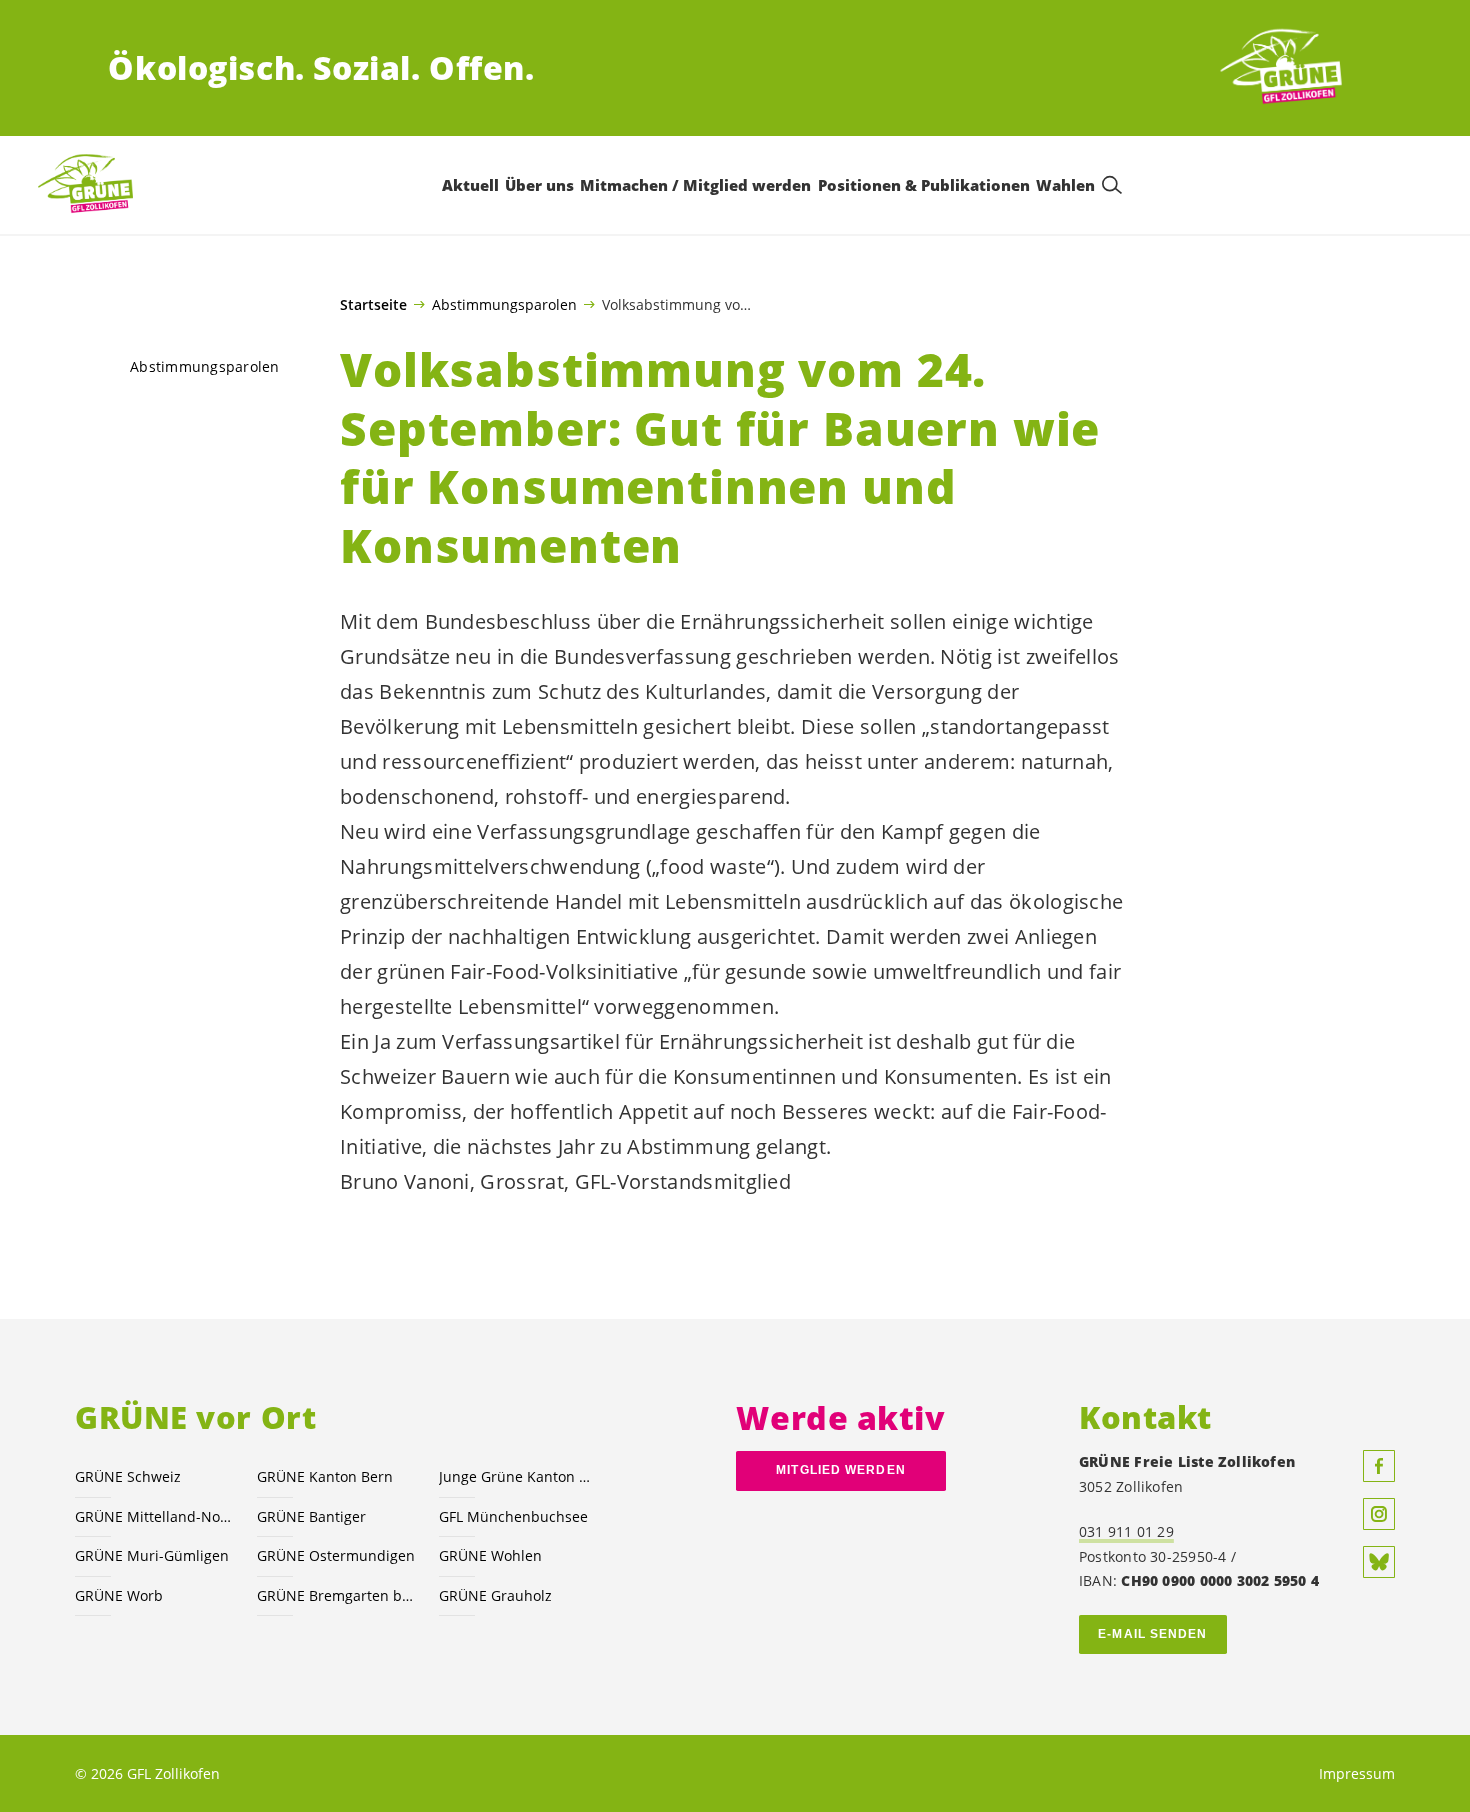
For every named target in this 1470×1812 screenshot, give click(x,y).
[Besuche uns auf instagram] (1379, 1514)
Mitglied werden (840, 1470)
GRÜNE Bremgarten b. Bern (336, 1595)
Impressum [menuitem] (1357, 1773)
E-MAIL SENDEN (1152, 1634)
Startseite (373, 305)
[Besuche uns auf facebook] (1379, 1466)
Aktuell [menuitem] (470, 185)
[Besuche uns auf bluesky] (1379, 1562)
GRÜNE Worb (119, 1595)
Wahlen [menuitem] (1065, 185)
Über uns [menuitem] (539, 185)
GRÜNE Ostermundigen (336, 1555)
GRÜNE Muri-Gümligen (152, 1555)
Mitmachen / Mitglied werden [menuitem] (695, 185)
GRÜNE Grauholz (495, 1595)
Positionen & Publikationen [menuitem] (924, 185)
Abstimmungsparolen (504, 304)
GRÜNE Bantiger (311, 1516)
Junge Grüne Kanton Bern (518, 1476)
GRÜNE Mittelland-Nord (154, 1516)
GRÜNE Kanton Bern (325, 1476)
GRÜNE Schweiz (128, 1476)
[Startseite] (1288, 68)
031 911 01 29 (1126, 1531)
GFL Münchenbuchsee (513, 1516)
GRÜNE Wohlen (490, 1555)
